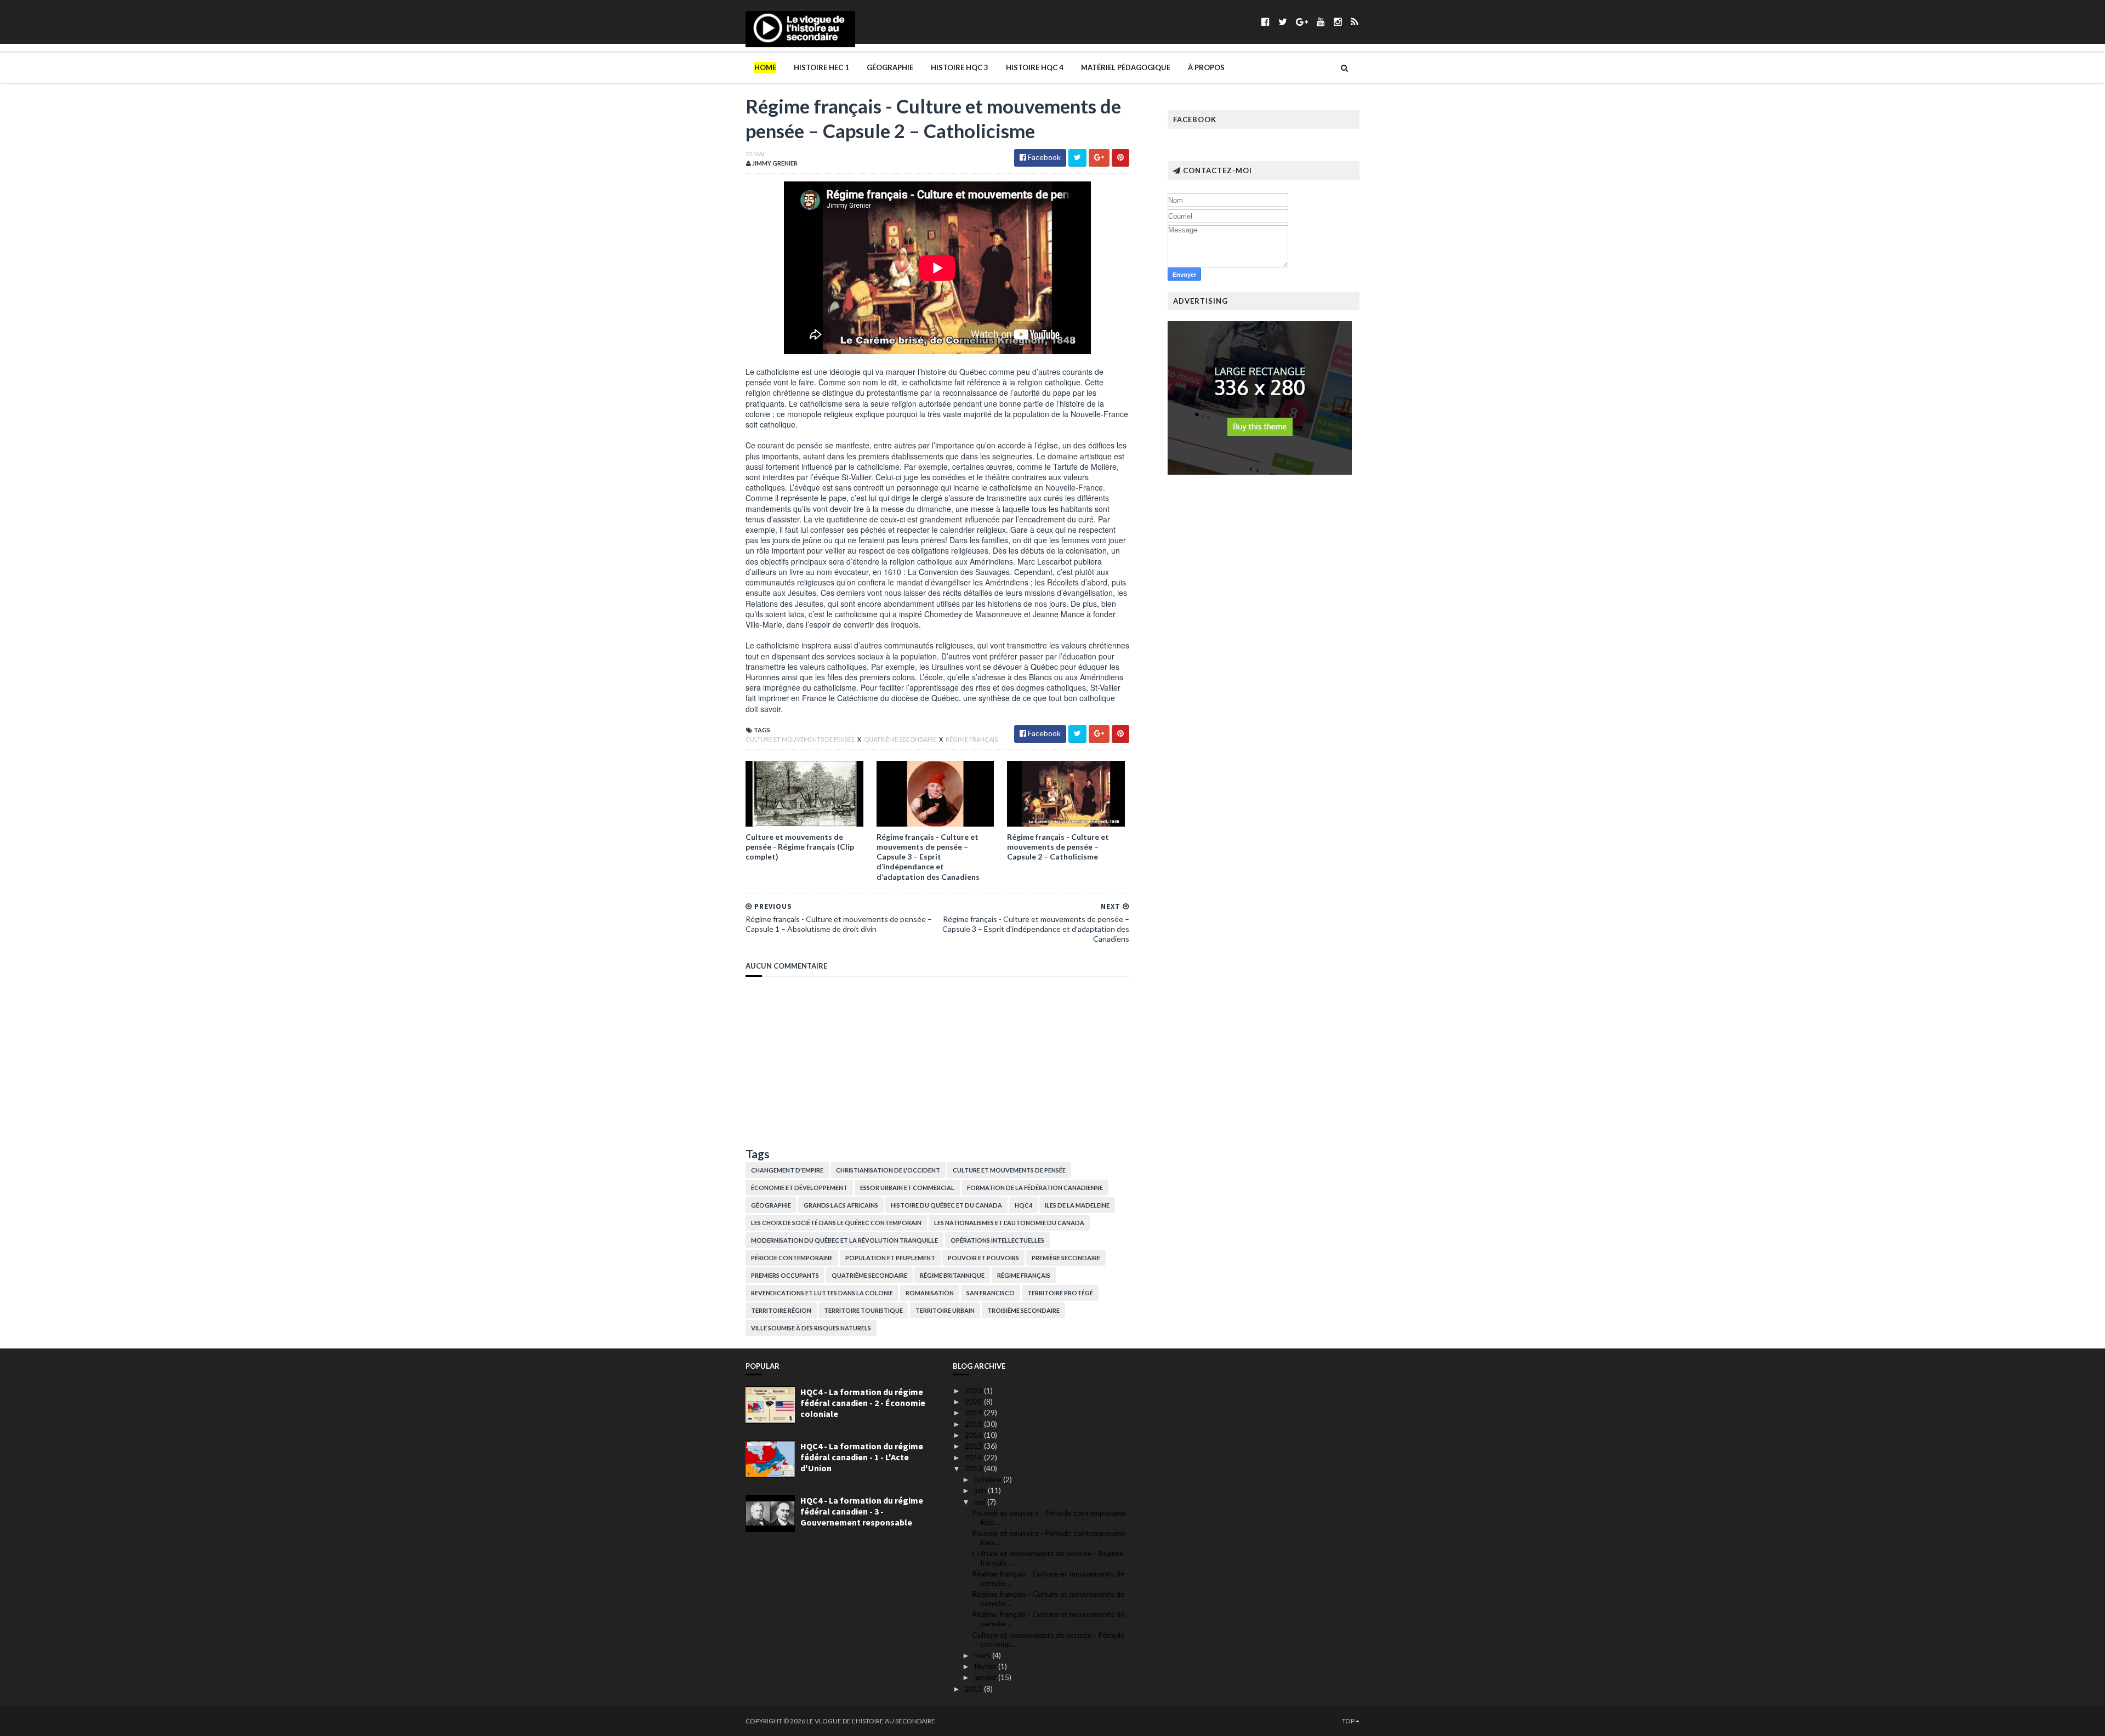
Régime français (972, 739)
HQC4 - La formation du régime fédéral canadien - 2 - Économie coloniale (863, 1403)
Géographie (890, 67)
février (986, 1666)
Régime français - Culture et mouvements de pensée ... (1048, 1578)
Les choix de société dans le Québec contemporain (836, 1223)
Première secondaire (1066, 1258)
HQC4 (1023, 1205)
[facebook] (1265, 22)
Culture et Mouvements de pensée (801, 739)
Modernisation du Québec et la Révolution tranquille (844, 1240)
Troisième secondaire (1023, 1310)
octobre (989, 1479)
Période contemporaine (792, 1258)
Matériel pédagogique (1126, 67)
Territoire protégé (1060, 1293)
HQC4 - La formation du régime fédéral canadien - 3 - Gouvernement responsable (862, 1511)
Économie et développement (799, 1188)
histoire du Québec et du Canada (946, 1205)
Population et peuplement (890, 1258)
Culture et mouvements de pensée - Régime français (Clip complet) (800, 847)
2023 (974, 1390)
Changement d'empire (787, 1170)
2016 (974, 1435)
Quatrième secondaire (901, 739)
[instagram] (1338, 22)
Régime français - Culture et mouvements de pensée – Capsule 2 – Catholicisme (1058, 847)
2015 (974, 1446)
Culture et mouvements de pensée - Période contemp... (1048, 1640)
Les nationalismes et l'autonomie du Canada (1009, 1223)
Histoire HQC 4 (1035, 67)
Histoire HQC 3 (960, 67)
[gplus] (1302, 22)
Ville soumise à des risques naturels (811, 1328)
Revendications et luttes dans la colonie (822, 1293)
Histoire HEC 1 (821, 67)
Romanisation (930, 1293)
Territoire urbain (945, 1310)
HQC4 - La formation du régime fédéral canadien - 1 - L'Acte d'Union (862, 1457)
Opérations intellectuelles (997, 1240)
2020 (974, 1401)
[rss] (1354, 22)
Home (765, 67)
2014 (974, 1457)
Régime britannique (952, 1275)
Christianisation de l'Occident (888, 1170)
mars (983, 1655)
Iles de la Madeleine (1077, 1205)
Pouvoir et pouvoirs (983, 1258)
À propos (1206, 67)
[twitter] (1283, 22)
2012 (974, 1689)
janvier (986, 1677)
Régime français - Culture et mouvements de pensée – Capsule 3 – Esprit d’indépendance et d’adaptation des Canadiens (928, 857)
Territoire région (781, 1310)
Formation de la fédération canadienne (1035, 1188)
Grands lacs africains (841, 1205)
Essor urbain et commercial (907, 1188)
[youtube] (1321, 22)
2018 (974, 1424)
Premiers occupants (785, 1275)
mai (981, 1502)
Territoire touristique (863, 1310)
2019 (974, 1412)
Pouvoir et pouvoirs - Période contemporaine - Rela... (1051, 1517)
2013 (974, 1468)
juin (981, 1490)
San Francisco (991, 1293)
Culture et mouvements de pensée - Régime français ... (1048, 1558)
